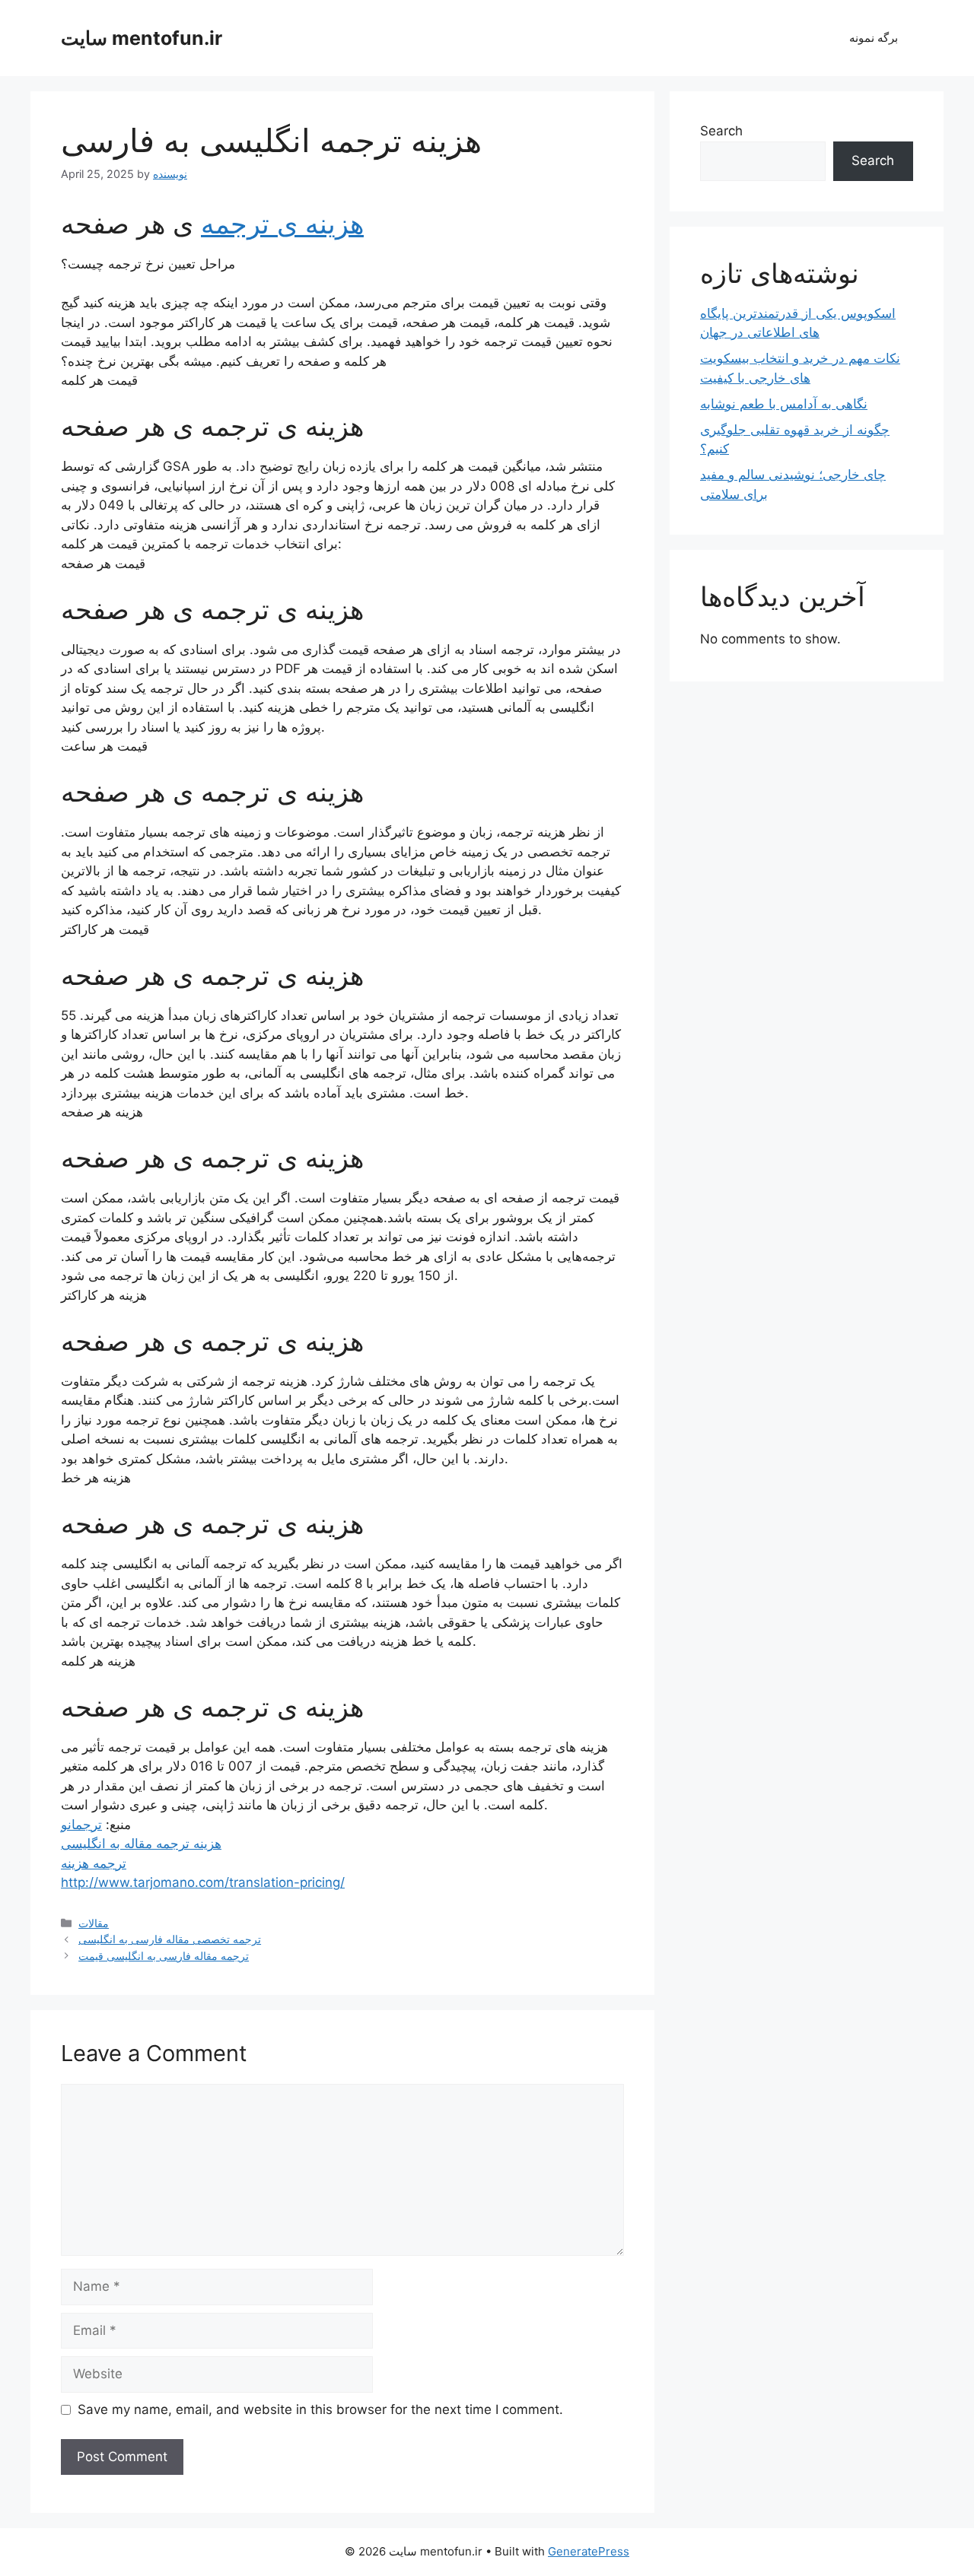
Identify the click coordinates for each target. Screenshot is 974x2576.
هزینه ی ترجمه (282, 224)
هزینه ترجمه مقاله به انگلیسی (141, 1844)
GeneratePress (589, 2551)
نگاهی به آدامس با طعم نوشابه (784, 404)
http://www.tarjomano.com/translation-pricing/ (203, 1882)
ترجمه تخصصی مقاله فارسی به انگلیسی (170, 1939)
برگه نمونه (874, 38)
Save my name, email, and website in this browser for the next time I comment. (320, 2409)
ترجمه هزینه (94, 1863)
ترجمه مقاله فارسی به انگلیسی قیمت (164, 1956)
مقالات (94, 1923)
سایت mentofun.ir (142, 38)
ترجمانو (81, 1825)
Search (721, 131)
